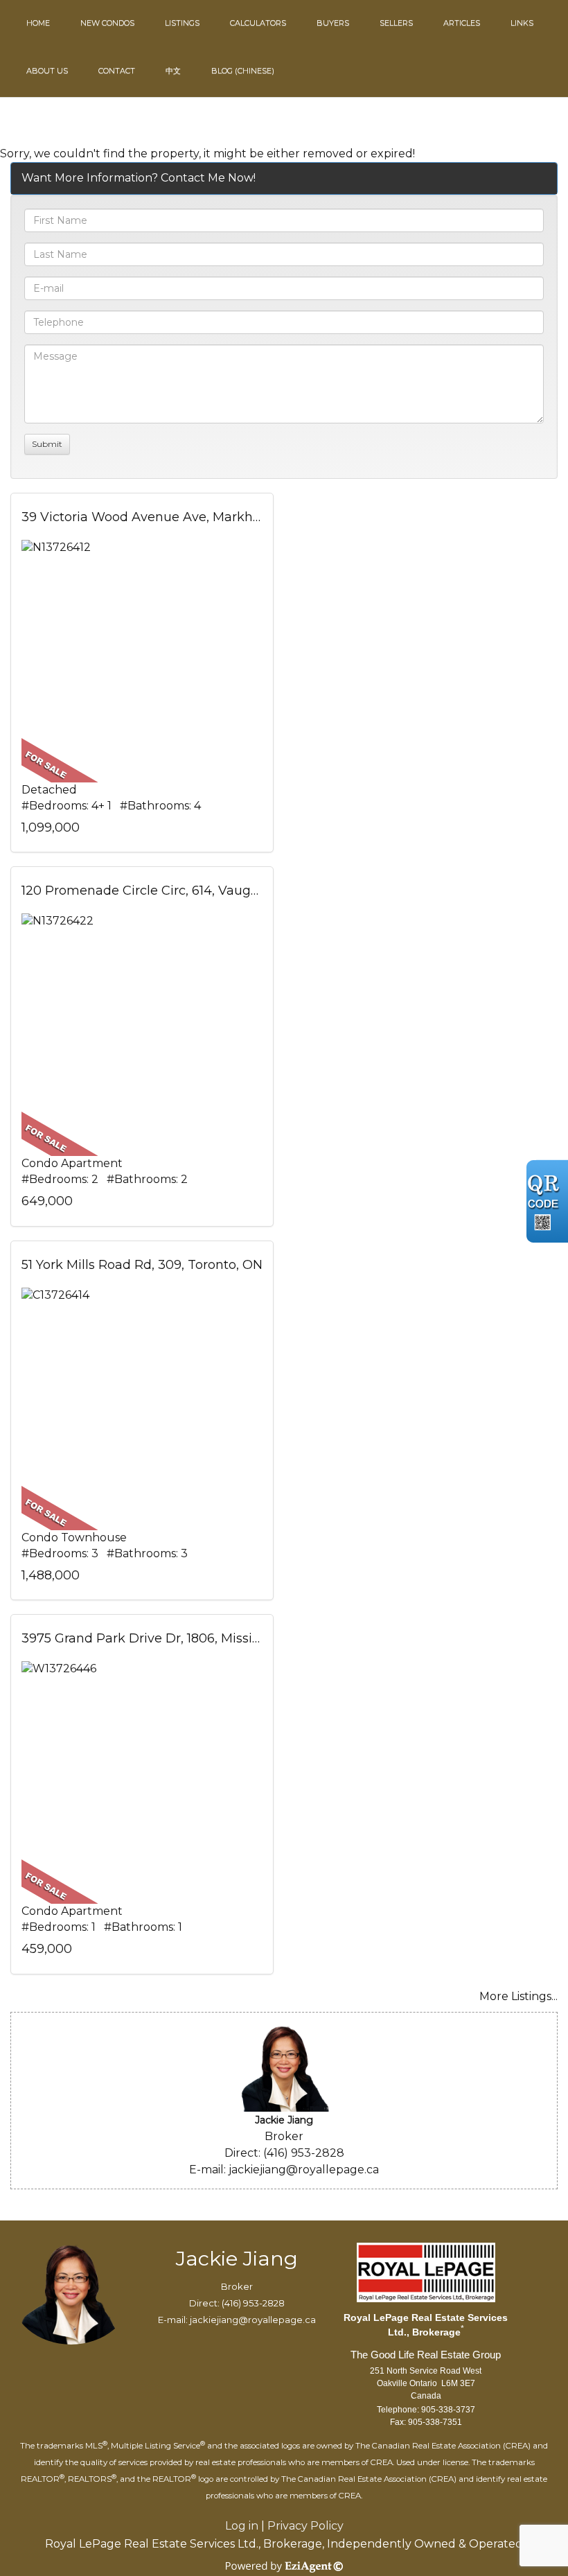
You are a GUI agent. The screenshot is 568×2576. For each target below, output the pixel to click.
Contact (117, 71)
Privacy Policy (305, 2526)
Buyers (333, 23)
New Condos (107, 23)
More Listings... (518, 1996)
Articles (462, 23)
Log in (242, 2526)
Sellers (396, 23)
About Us (47, 71)
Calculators (258, 23)
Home (38, 23)
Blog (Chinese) (243, 71)
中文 (173, 71)
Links (522, 23)
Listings (182, 23)
